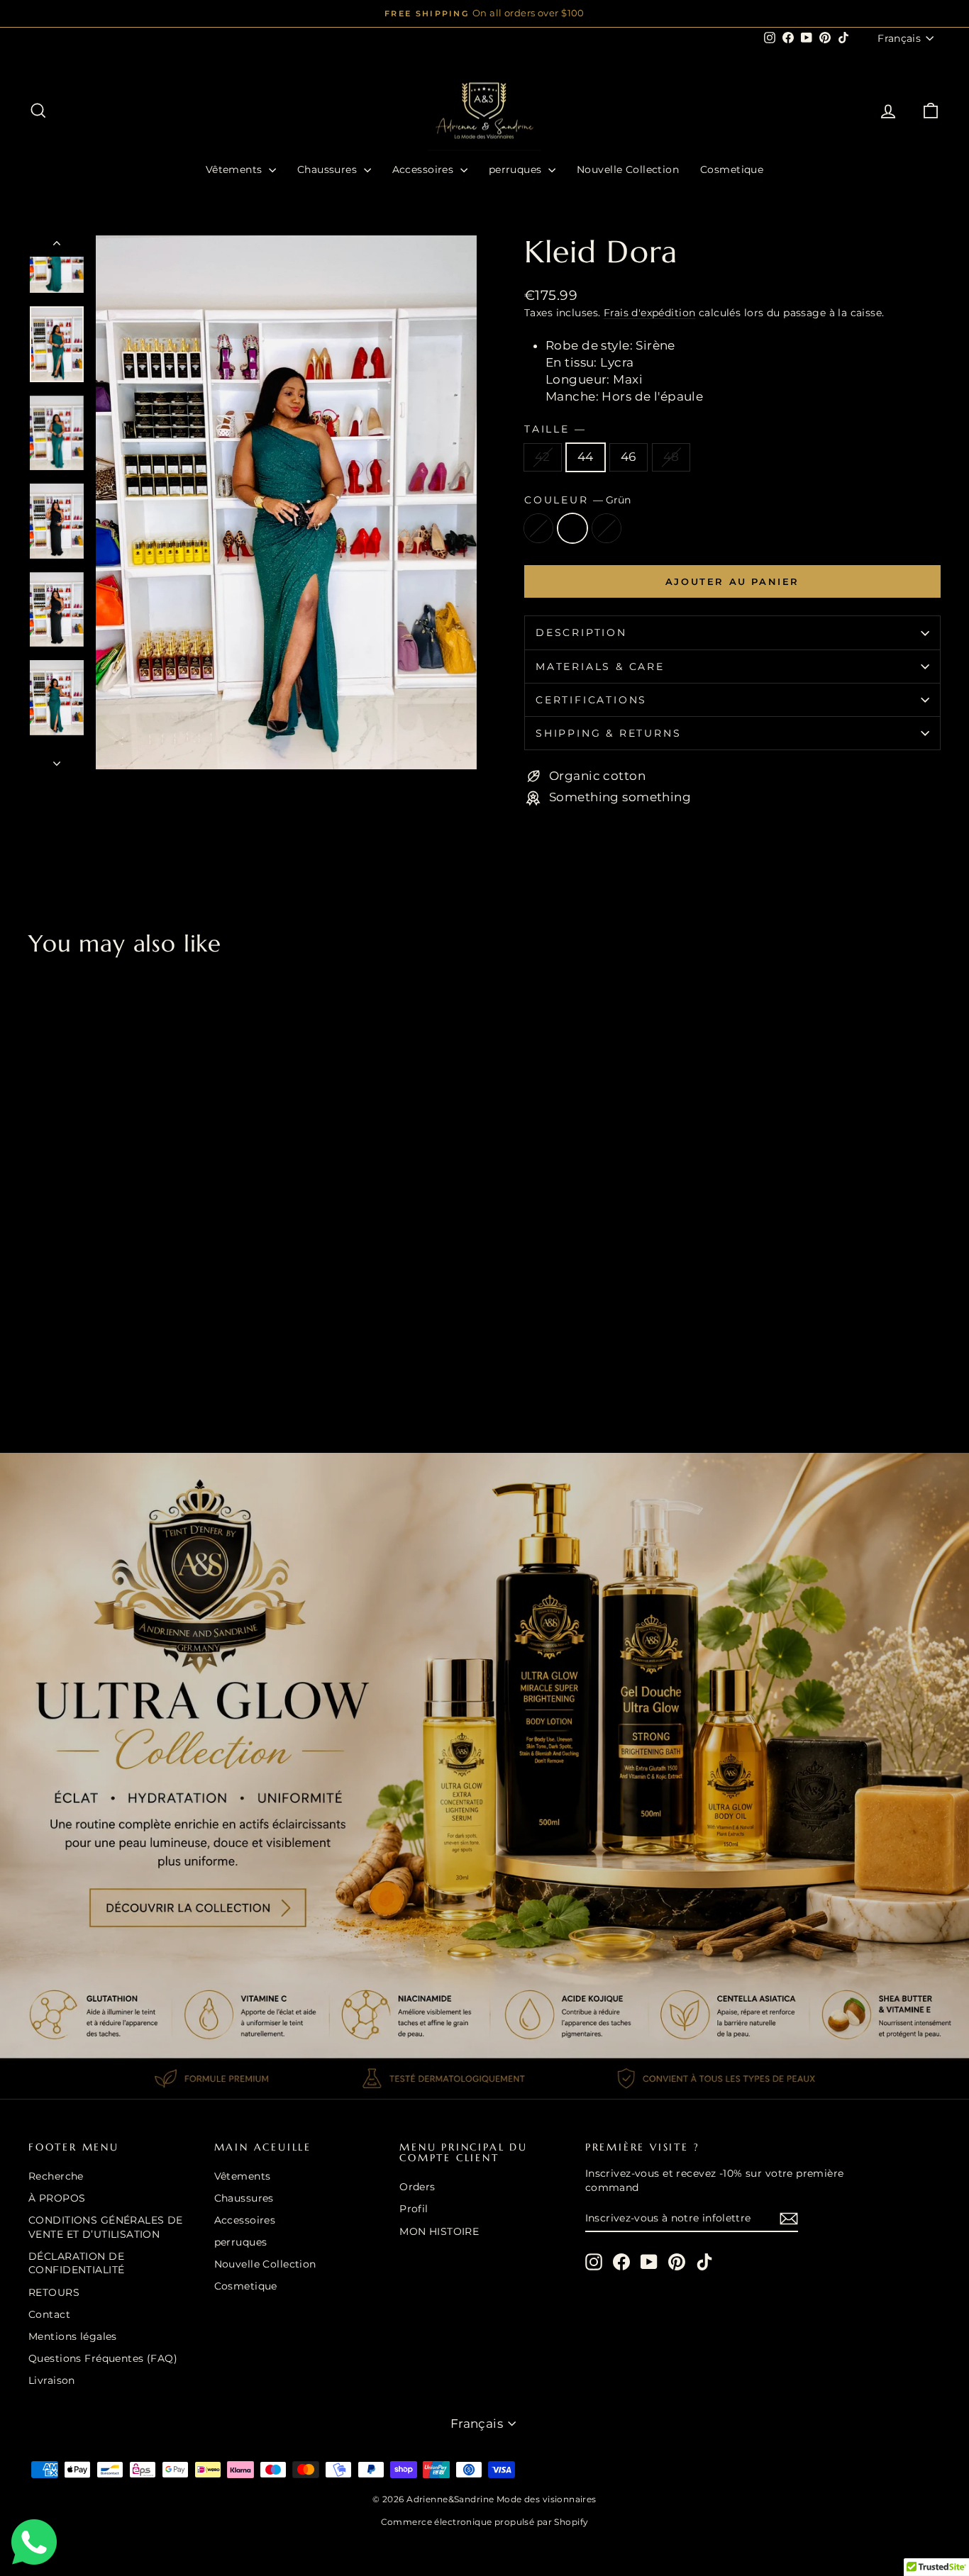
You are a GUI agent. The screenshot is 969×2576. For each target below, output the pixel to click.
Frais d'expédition (650, 313)
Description (581, 632)
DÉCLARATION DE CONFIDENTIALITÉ (76, 2263)
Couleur (577, 500)
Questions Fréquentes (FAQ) (103, 2358)
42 (543, 457)
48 (671, 457)
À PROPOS (57, 2198)
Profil (414, 2209)
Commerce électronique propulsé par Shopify (485, 2522)
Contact (49, 2314)
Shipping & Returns (608, 733)
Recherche (56, 2176)
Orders (417, 2187)
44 (586, 457)
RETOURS (54, 2292)
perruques (517, 169)
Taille (554, 429)
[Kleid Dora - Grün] (57, 1369)
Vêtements (236, 169)
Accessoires (425, 169)
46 (629, 457)
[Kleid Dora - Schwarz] (38, 1369)
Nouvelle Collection (628, 169)
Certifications (591, 700)
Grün (572, 528)
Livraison (52, 2380)
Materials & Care (600, 667)
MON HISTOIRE (439, 2231)
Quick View (137, 1302)
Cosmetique (732, 169)
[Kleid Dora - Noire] (76, 1369)
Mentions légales (73, 2336)
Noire (607, 528)
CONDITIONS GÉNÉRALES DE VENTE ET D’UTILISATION (106, 2227)
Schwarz (538, 528)
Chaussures (329, 169)
